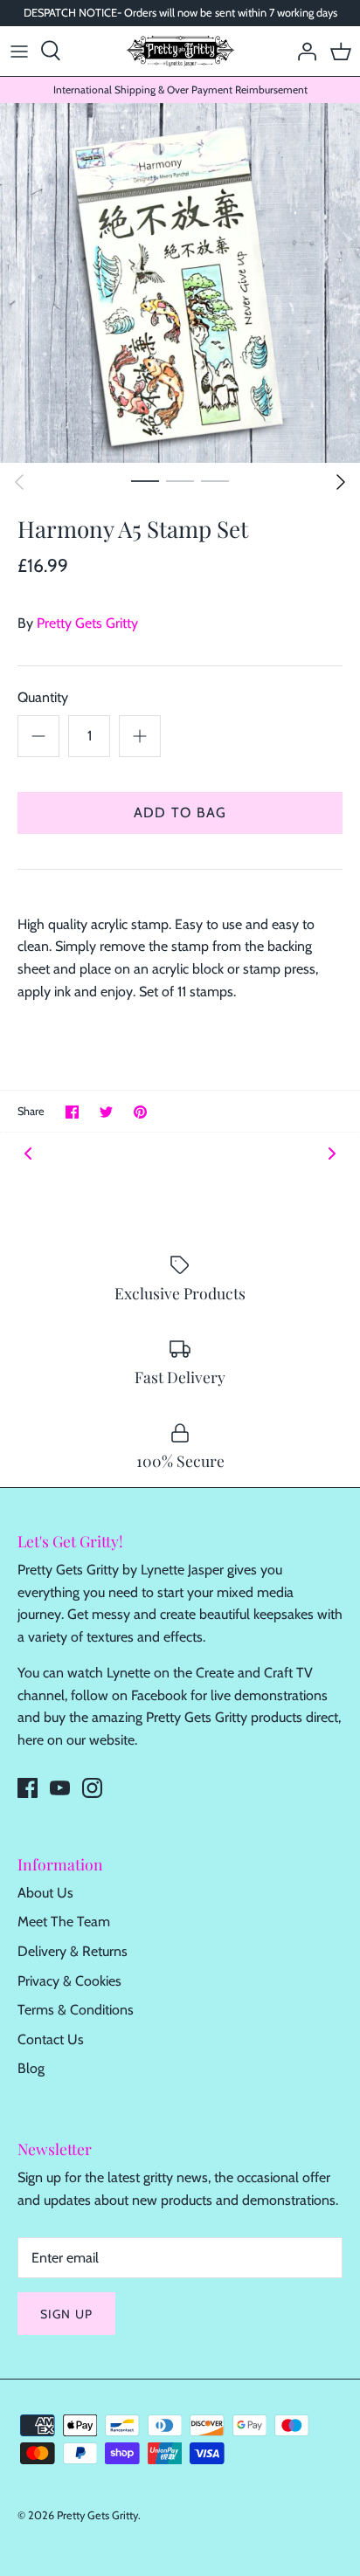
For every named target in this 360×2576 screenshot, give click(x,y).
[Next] (341, 482)
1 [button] (145, 480)
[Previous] (19, 482)
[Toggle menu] (19, 51)
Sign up (66, 2314)
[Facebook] (28, 1788)
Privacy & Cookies (69, 1981)
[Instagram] (92, 1788)
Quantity (43, 697)
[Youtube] (60, 1788)
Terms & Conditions (76, 2010)
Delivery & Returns (73, 1951)
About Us (45, 1893)
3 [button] (215, 480)
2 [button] (180, 480)
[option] (180, 283)
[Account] (302, 51)
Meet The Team (64, 1922)
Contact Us (51, 2039)
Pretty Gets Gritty (87, 623)
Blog (31, 2068)
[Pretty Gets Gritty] (180, 51)
